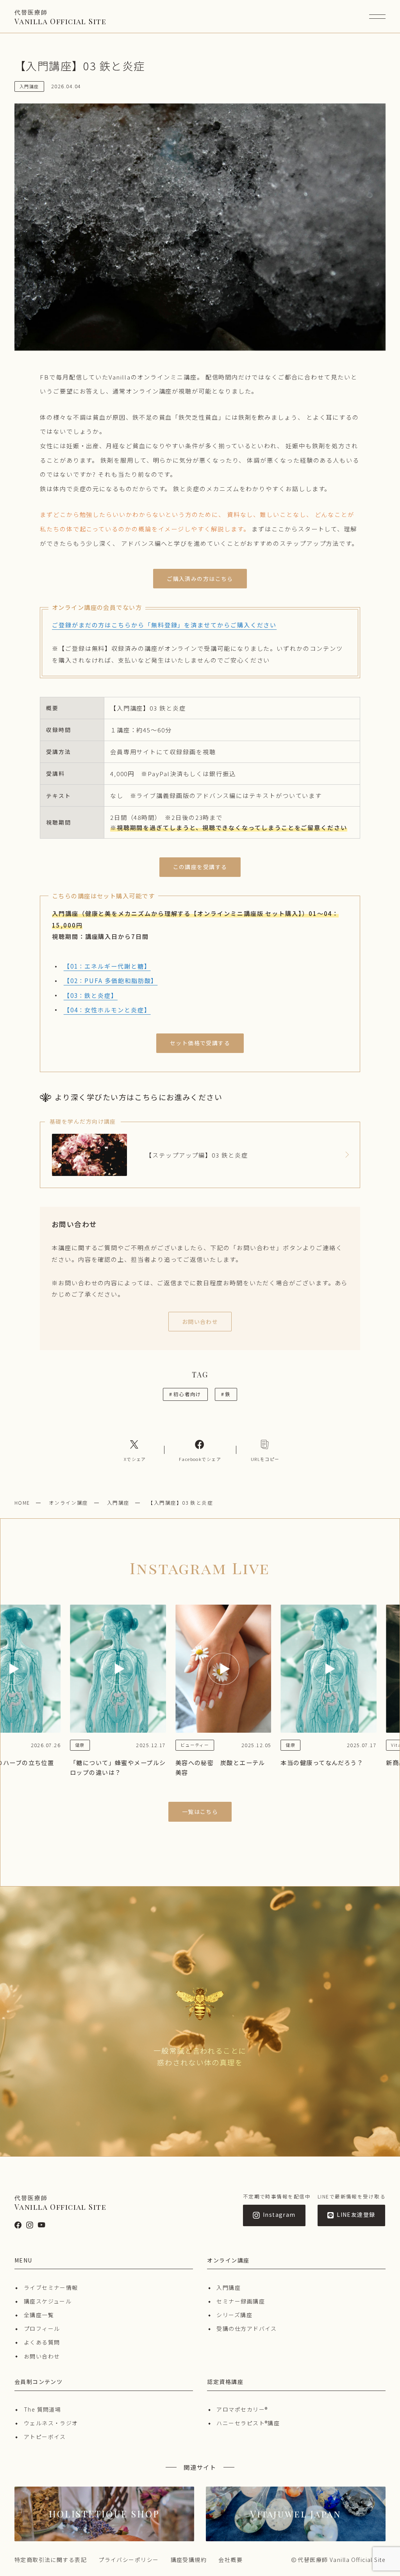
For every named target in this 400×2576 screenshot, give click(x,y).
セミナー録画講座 (241, 2301)
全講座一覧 (39, 2315)
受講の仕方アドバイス (246, 2328)
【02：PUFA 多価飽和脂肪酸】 (111, 980)
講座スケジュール (48, 2301)
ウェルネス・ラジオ (51, 2423)
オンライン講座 (69, 1503)
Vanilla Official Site (60, 17)
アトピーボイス (45, 2437)
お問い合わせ (42, 2356)
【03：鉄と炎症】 (91, 995)
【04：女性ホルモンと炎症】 (107, 1010)
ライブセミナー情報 (51, 2287)
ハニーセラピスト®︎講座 (248, 2423)
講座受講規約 (189, 2560)
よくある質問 (42, 2342)
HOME (22, 1503)
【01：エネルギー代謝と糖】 (107, 966)
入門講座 (118, 1503)
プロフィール (42, 2328)
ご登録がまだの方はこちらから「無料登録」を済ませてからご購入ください (164, 625)
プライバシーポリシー (129, 2560)
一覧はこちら (200, 1812)
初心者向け (185, 1394)
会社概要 (230, 2560)
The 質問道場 (43, 2409)
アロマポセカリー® (242, 2409)
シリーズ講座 (234, 2315)
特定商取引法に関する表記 (51, 2560)
